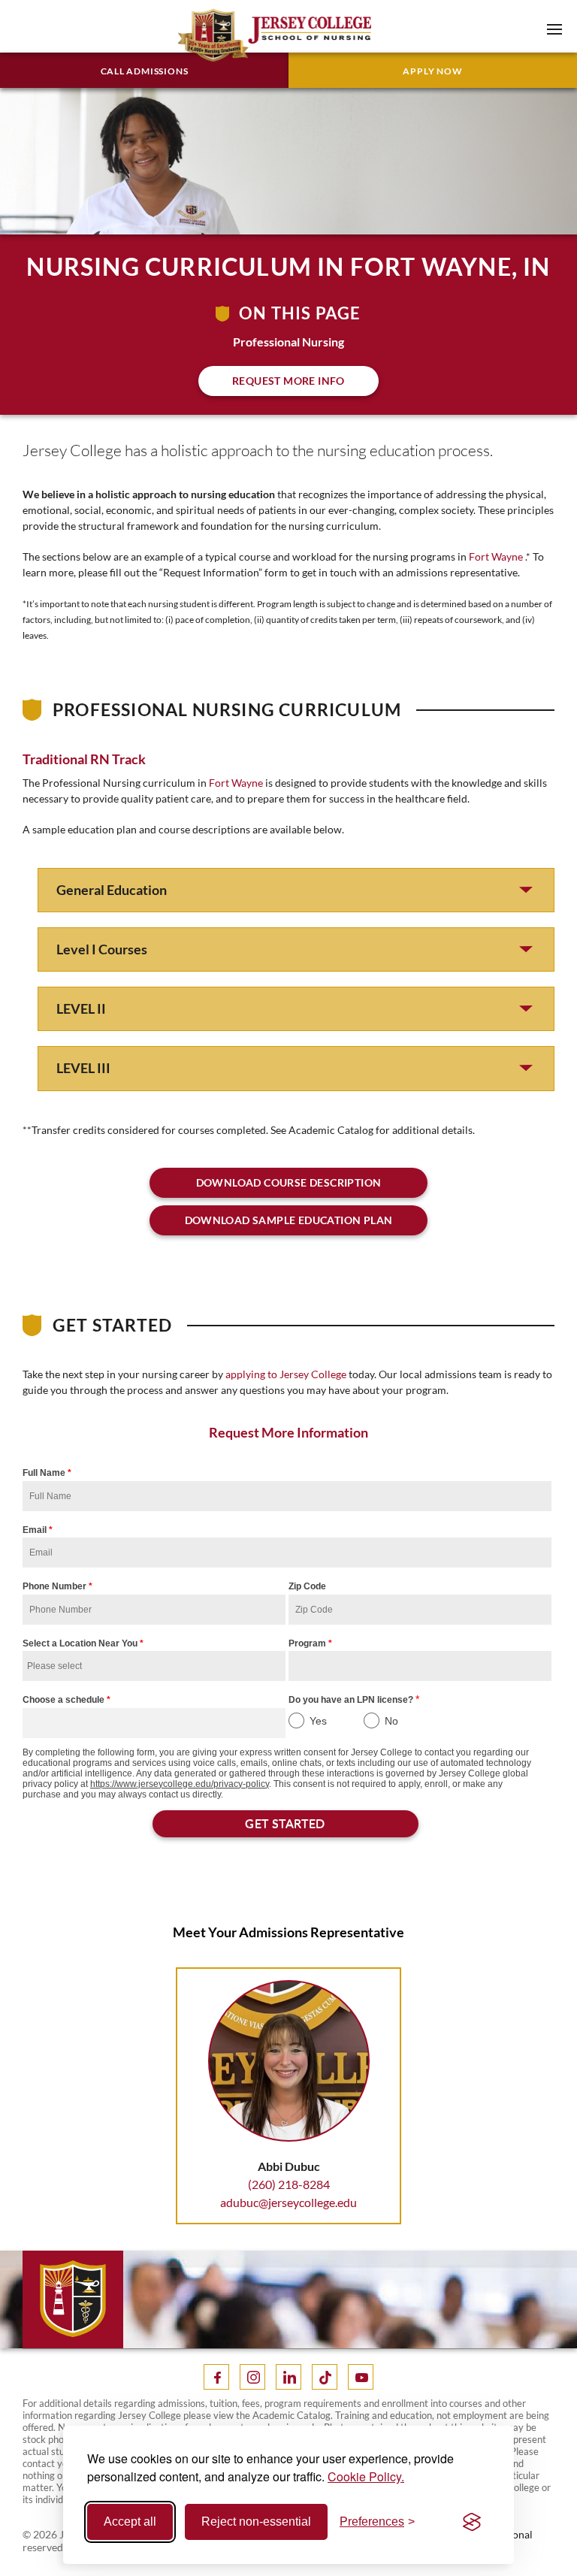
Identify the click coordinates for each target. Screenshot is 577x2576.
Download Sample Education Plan (289, 1220)
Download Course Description (289, 1182)
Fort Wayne (496, 556)
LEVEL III (83, 1068)
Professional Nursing (288, 342)
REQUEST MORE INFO (288, 381)
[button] (554, 29)
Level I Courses (102, 949)
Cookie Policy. (366, 2476)
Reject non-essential (256, 2522)
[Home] (250, 35)
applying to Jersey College (286, 1374)
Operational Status (504, 2541)
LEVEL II (81, 1008)
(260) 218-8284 (289, 2184)
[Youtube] (361, 2377)
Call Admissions (145, 71)
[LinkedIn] (288, 2377)
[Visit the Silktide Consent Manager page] (472, 2522)
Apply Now (432, 71)
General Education (112, 890)
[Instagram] (252, 2377)
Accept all (130, 2522)
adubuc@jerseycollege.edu (288, 2202)
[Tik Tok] (325, 2377)
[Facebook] (216, 2377)
